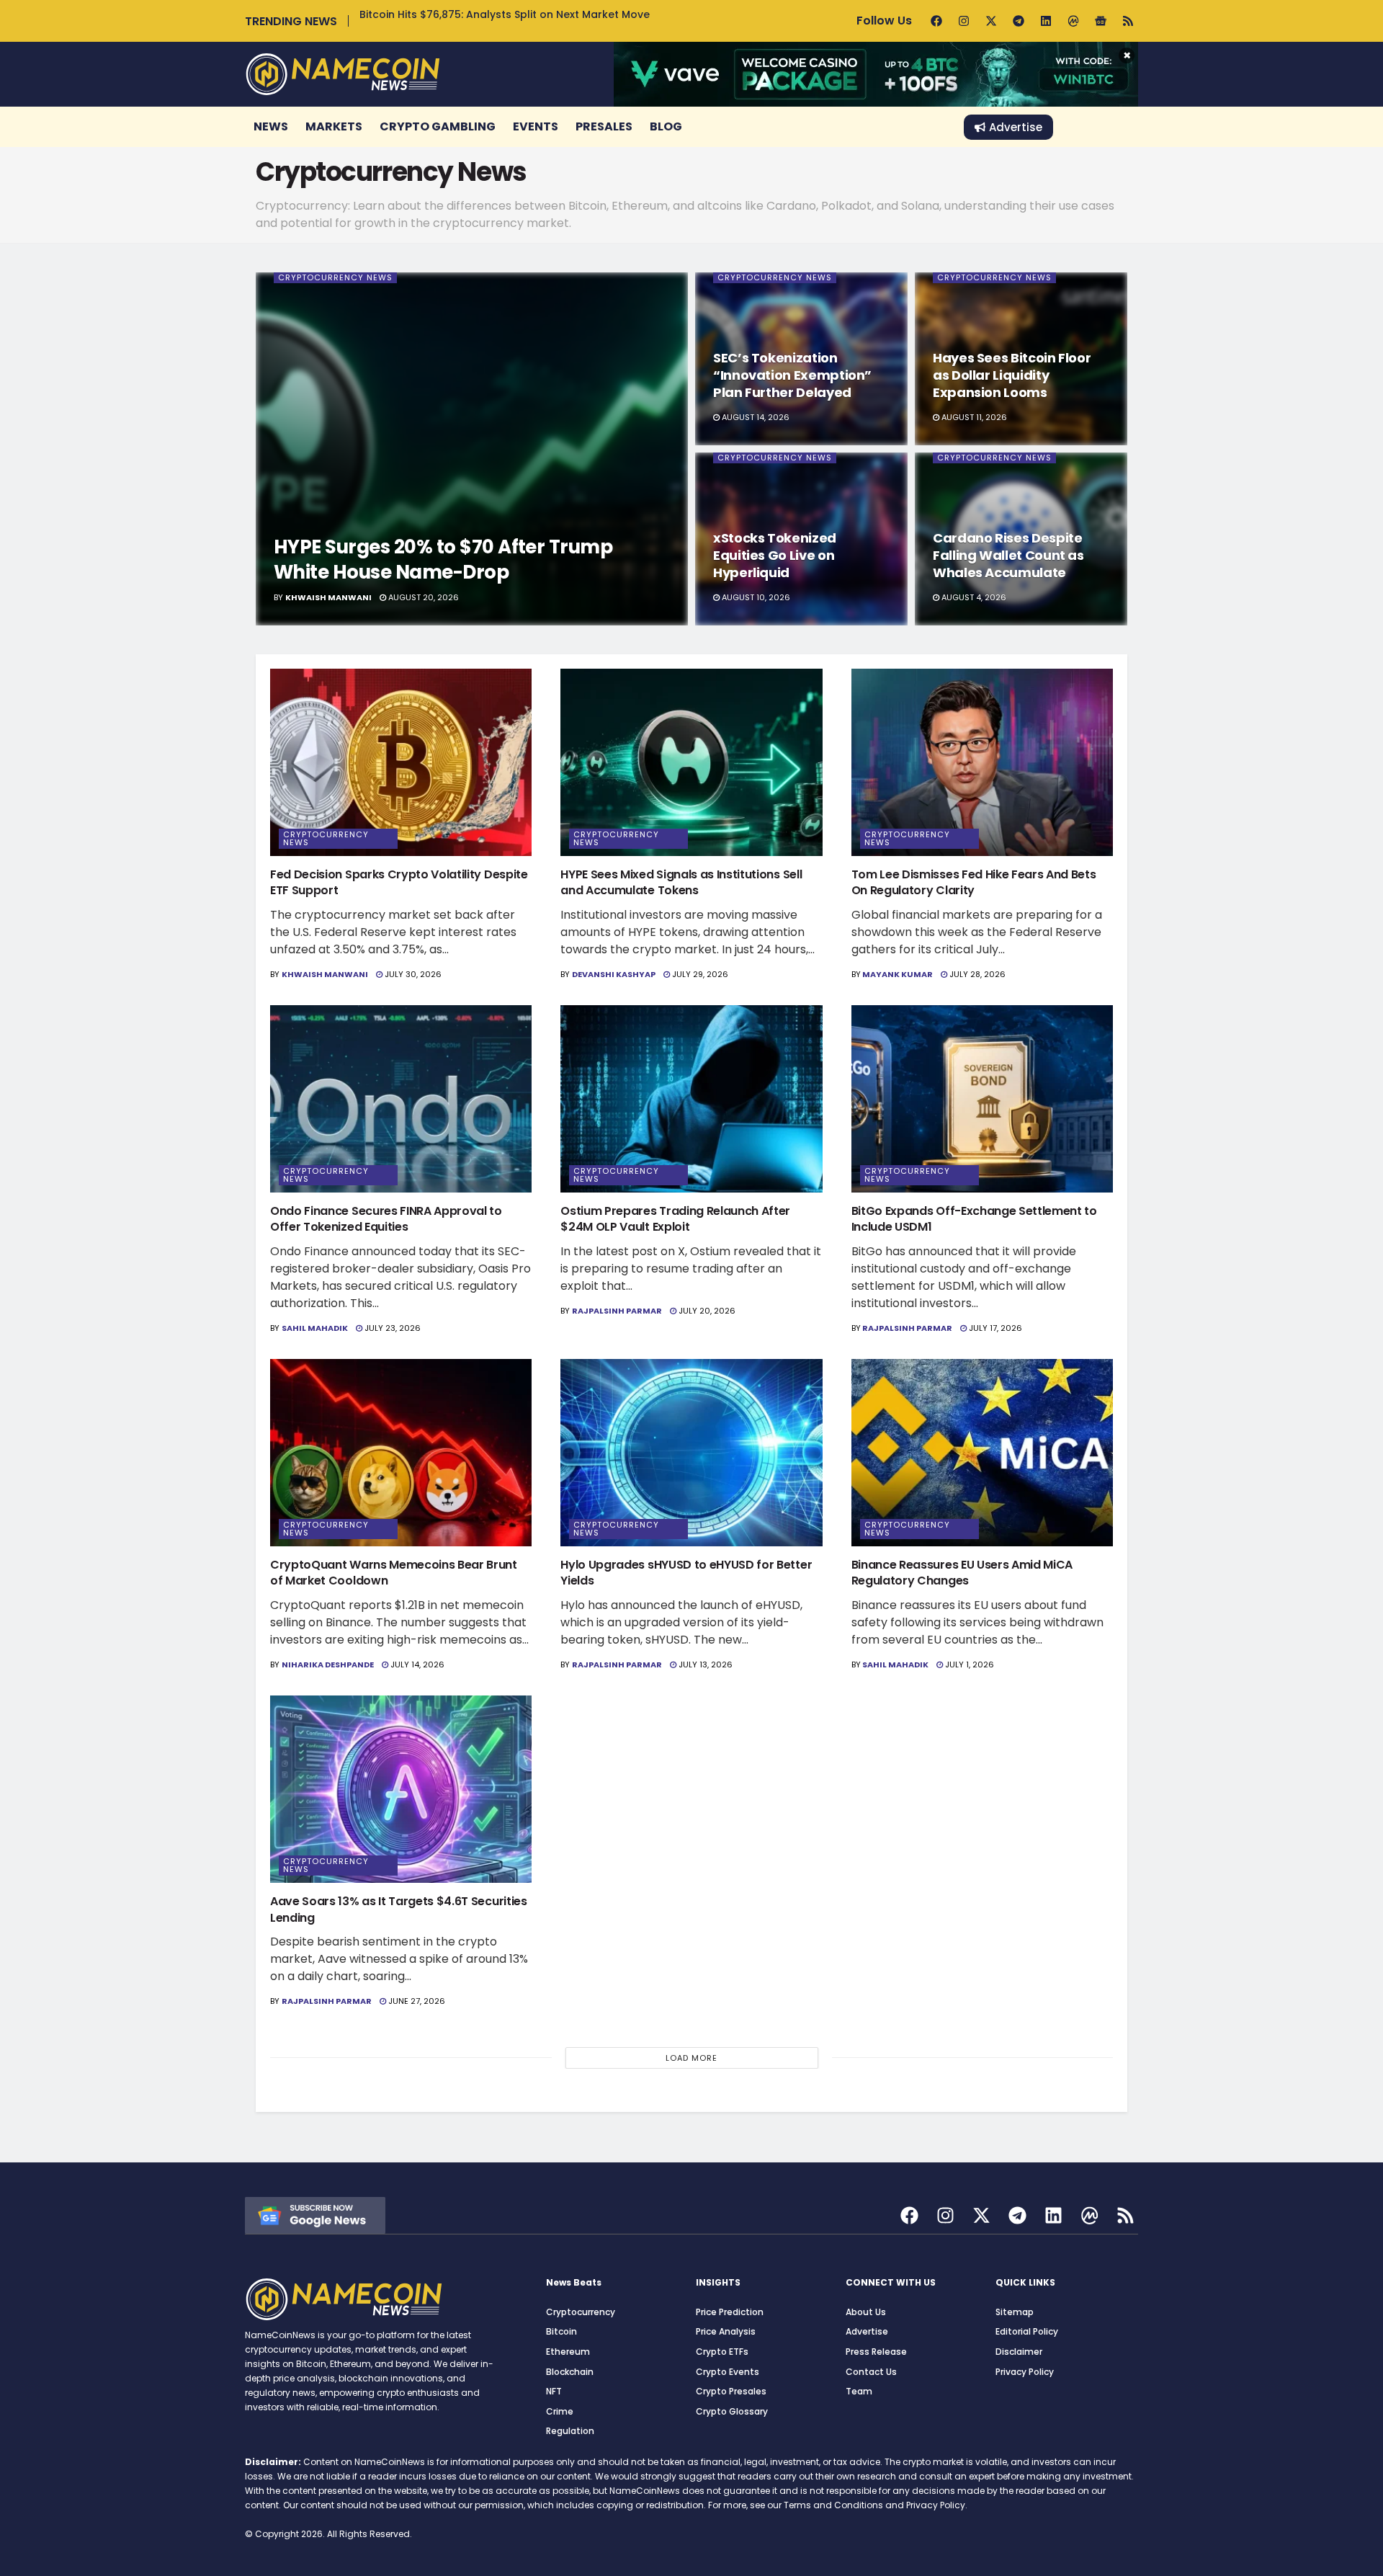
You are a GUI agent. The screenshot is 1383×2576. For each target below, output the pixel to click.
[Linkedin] (1046, 21)
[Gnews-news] (1101, 21)
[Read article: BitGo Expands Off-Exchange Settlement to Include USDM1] (982, 1099)
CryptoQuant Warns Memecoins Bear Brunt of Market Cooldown (394, 1573)
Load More (691, 2058)
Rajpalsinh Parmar (617, 1311)
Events (536, 126)
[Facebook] (936, 21)
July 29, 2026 (699, 974)
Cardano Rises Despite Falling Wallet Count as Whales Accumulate (1008, 556)
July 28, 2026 (976, 974)
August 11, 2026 (973, 417)
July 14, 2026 (416, 1664)
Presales (604, 126)
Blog (666, 126)
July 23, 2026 (391, 1328)
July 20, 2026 (706, 1311)
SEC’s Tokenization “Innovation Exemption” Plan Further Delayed (792, 375)
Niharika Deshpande (328, 1664)
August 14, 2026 (755, 417)
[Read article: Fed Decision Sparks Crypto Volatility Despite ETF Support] (401, 762)
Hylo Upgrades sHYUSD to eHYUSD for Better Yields (686, 1573)
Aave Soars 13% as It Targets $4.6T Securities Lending (399, 1909)
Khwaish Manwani (328, 597)
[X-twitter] (991, 21)
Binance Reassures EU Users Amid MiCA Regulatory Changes (962, 1573)
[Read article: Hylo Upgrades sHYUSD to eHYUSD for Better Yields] (691, 1453)
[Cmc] (1073, 21)
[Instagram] (964, 21)
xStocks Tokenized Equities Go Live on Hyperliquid (775, 556)
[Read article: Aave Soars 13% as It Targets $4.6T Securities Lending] (401, 1789)
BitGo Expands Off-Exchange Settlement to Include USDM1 (974, 1219)
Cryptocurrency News (335, 278)
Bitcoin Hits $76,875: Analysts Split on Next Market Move (505, 14)
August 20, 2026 (422, 597)
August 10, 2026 (755, 597)
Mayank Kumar (898, 974)
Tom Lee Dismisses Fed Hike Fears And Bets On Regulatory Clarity (974, 882)
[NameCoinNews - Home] (343, 74)
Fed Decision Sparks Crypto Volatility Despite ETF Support (399, 882)
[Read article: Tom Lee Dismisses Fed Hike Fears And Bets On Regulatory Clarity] (982, 762)
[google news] (315, 2215)
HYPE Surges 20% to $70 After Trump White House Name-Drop (443, 560)
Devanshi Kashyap (614, 974)
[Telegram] (1019, 21)
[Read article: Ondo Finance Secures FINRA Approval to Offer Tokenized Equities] (401, 1099)
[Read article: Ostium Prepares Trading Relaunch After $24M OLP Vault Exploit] (691, 1099)
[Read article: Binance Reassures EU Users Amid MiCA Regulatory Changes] (982, 1453)
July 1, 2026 (968, 1664)
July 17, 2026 (994, 1328)
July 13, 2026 (704, 1664)
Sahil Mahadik (315, 1328)
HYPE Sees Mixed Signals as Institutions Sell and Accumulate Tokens (681, 882)
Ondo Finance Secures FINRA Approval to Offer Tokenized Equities (386, 1219)
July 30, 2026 (412, 974)
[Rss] (1128, 21)
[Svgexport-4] (1089, 2215)
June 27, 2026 (416, 2001)
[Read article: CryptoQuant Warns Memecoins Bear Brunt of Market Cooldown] (401, 1453)
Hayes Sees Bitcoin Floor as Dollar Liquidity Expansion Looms (1012, 375)
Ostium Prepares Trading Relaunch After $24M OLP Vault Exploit (675, 1219)
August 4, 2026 (973, 597)
